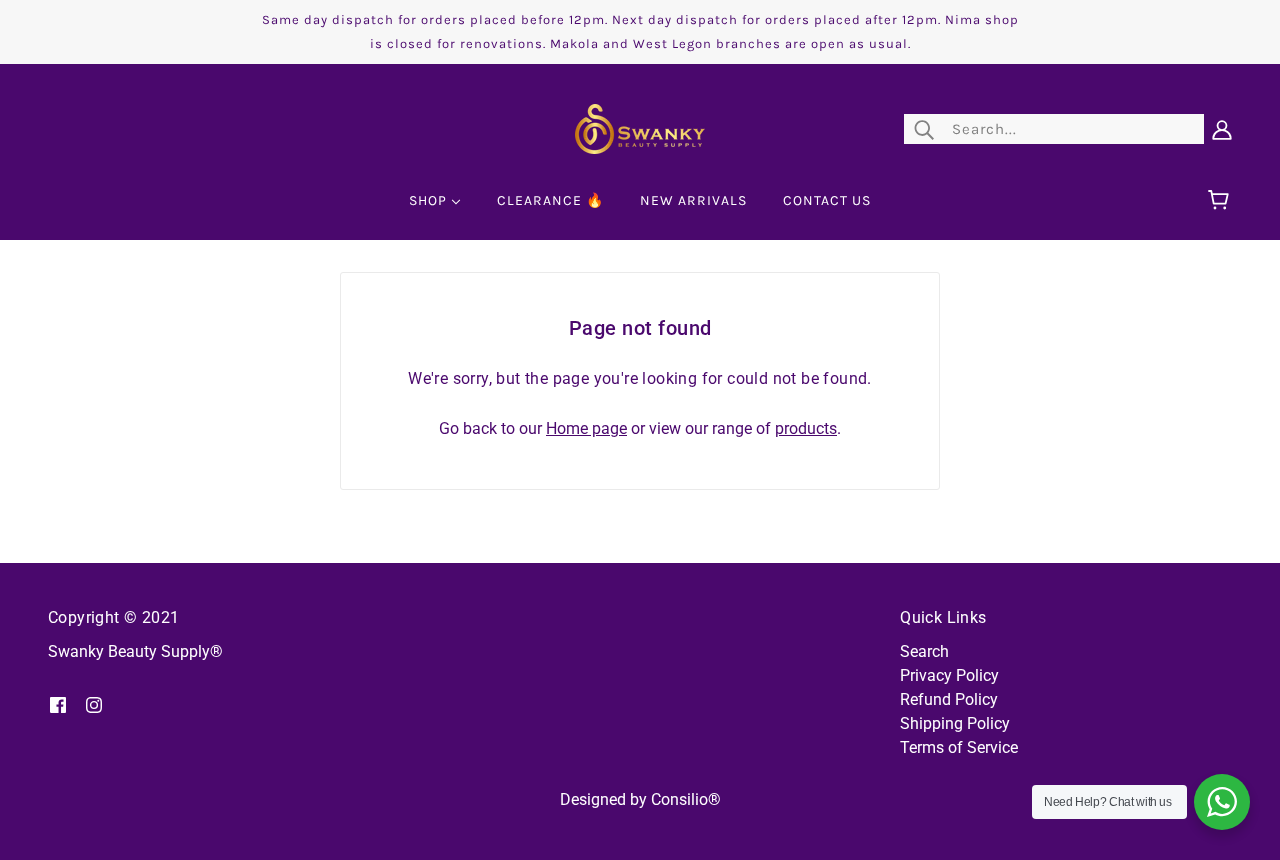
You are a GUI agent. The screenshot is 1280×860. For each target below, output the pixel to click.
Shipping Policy (955, 723)
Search (924, 651)
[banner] (640, 127)
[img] (58, 704)
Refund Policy (949, 699)
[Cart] (1221, 201)
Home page (586, 428)
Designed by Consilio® (640, 799)
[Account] (1222, 129)
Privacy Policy (949, 675)
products (806, 428)
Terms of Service (959, 747)
